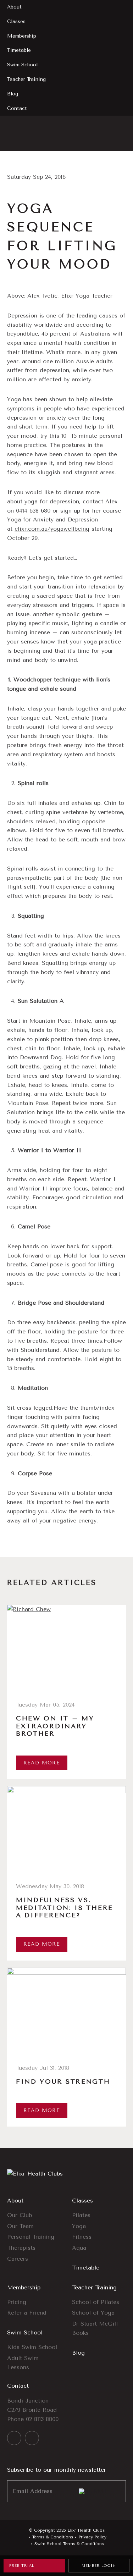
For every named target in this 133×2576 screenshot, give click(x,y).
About (15, 2201)
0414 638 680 (33, 511)
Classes (82, 2201)
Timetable (86, 2268)
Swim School (25, 2332)
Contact (18, 2386)
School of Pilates (96, 2302)
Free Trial (22, 2566)
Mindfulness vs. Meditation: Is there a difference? (65, 1908)
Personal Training (31, 2237)
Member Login (99, 2566)
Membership (24, 2287)
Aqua (79, 2248)
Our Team (20, 2226)
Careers (18, 2259)
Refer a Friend (27, 2313)
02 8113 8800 (42, 2419)
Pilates (81, 2215)
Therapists (21, 2248)
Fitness (82, 2237)
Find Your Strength (63, 2082)
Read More (42, 1763)
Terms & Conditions (52, 2537)
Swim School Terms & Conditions (69, 2544)
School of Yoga (93, 2313)
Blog (78, 2353)
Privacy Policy (92, 2537)
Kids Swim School (32, 2347)
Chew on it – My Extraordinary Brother (55, 1726)
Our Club (20, 2215)
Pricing (17, 2302)
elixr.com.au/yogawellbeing (52, 529)
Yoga (79, 2226)
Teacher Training (94, 2287)
